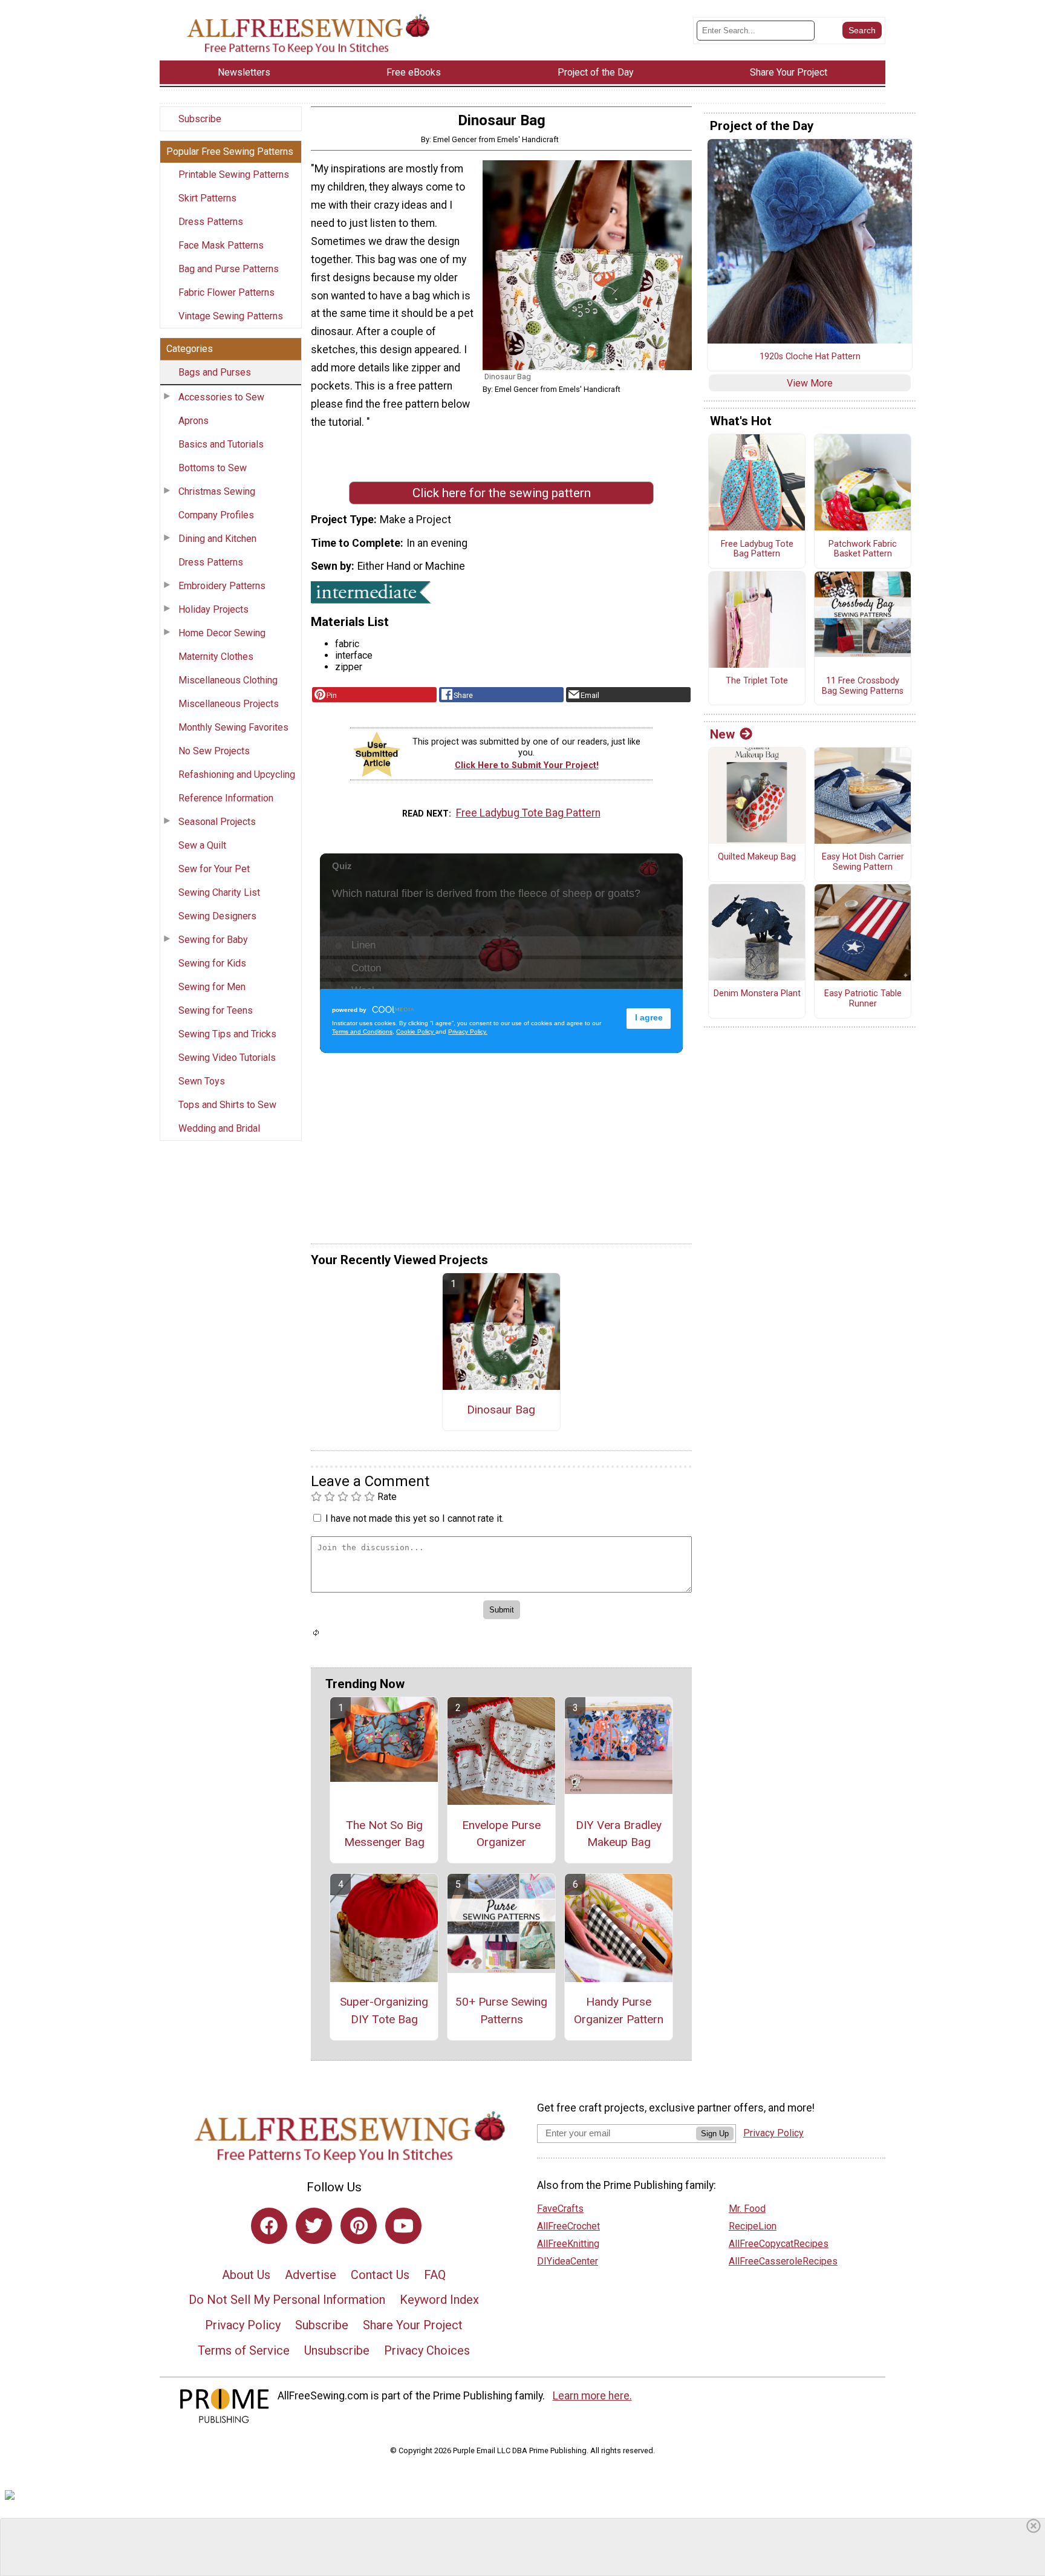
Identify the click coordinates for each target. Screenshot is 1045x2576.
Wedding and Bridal (219, 1128)
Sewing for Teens (216, 1010)
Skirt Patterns (207, 198)
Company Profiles (216, 515)
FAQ (435, 2275)
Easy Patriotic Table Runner (863, 999)
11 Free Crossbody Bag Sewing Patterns (863, 686)
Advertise (311, 2275)
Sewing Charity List (219, 892)
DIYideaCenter (568, 2261)
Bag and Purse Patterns (229, 269)
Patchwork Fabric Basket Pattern (863, 549)
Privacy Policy (243, 2325)
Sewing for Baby (213, 940)
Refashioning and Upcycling (237, 774)
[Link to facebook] (269, 2226)
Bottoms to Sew (213, 468)
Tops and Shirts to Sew (227, 1105)
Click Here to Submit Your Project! (527, 765)
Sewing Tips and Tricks (227, 1034)
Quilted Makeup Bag (757, 857)
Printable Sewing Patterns (234, 174)
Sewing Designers (217, 916)
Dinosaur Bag (501, 1410)
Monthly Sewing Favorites (233, 727)
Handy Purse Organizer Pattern (619, 2010)
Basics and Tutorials (221, 444)
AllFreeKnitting (568, 2244)
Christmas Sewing (217, 491)
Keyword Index (439, 2300)
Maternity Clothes (216, 657)
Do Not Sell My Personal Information (287, 2300)
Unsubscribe (337, 2350)
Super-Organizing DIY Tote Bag (384, 2010)
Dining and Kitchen (217, 539)
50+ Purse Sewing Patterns (501, 2010)
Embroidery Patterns (222, 586)
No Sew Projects (214, 751)
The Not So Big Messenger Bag (384, 1834)
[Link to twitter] (314, 2226)
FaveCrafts (560, 2209)
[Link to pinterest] (359, 2226)
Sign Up (715, 2134)
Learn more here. (592, 2396)
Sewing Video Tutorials (227, 1058)
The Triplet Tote (757, 681)
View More (810, 383)
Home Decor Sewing (222, 633)
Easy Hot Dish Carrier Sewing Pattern (863, 862)
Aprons (194, 421)
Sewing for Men (212, 987)
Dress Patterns (211, 222)
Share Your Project (413, 2325)
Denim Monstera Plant (757, 994)
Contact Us (380, 2275)
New (722, 734)
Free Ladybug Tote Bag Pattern (528, 813)
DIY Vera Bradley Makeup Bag (619, 1834)
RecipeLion (753, 2226)
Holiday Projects (213, 609)
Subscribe (200, 119)
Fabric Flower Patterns (226, 292)
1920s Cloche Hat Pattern (810, 357)
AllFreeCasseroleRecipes (783, 2261)
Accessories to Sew (221, 397)
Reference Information (226, 798)
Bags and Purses (215, 372)
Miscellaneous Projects (229, 704)
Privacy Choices (427, 2350)
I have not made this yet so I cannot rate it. (415, 1518)
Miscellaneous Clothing (228, 680)
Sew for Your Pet (214, 869)
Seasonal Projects (217, 822)
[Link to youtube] (403, 2226)
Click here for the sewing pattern (502, 493)
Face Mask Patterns (221, 245)
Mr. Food (747, 2209)
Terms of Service (244, 2350)
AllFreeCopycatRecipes (779, 2244)
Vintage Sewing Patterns (231, 316)
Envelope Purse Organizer (501, 1834)
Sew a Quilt (202, 845)
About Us (246, 2275)
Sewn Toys (202, 1081)
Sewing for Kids (212, 963)
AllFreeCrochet (568, 2226)
